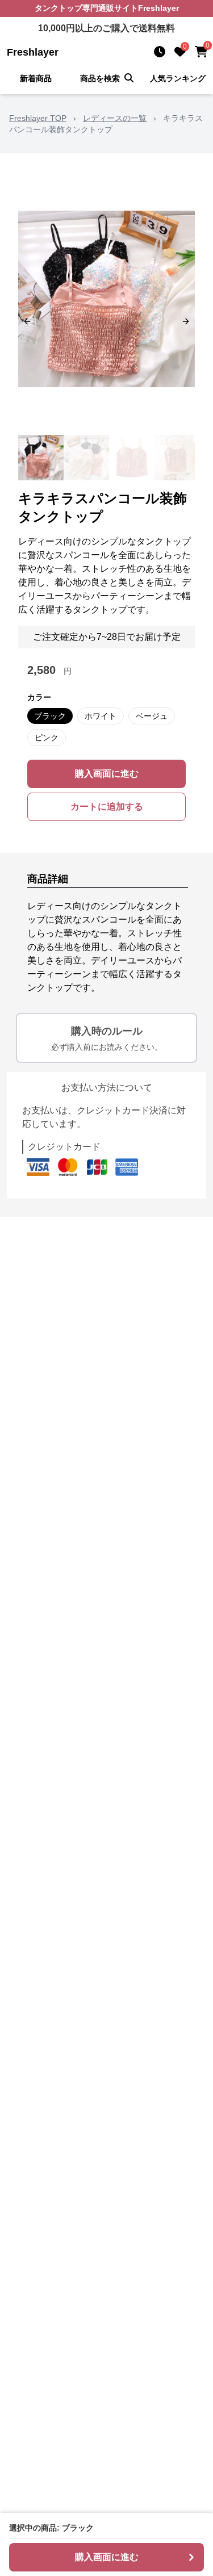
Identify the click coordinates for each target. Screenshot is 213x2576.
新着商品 (36, 78)
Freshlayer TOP (38, 118)
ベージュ (152, 716)
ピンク (47, 738)
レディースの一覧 (115, 118)
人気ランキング (178, 78)
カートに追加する (107, 807)
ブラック (50, 716)
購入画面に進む (107, 774)
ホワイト (101, 716)
